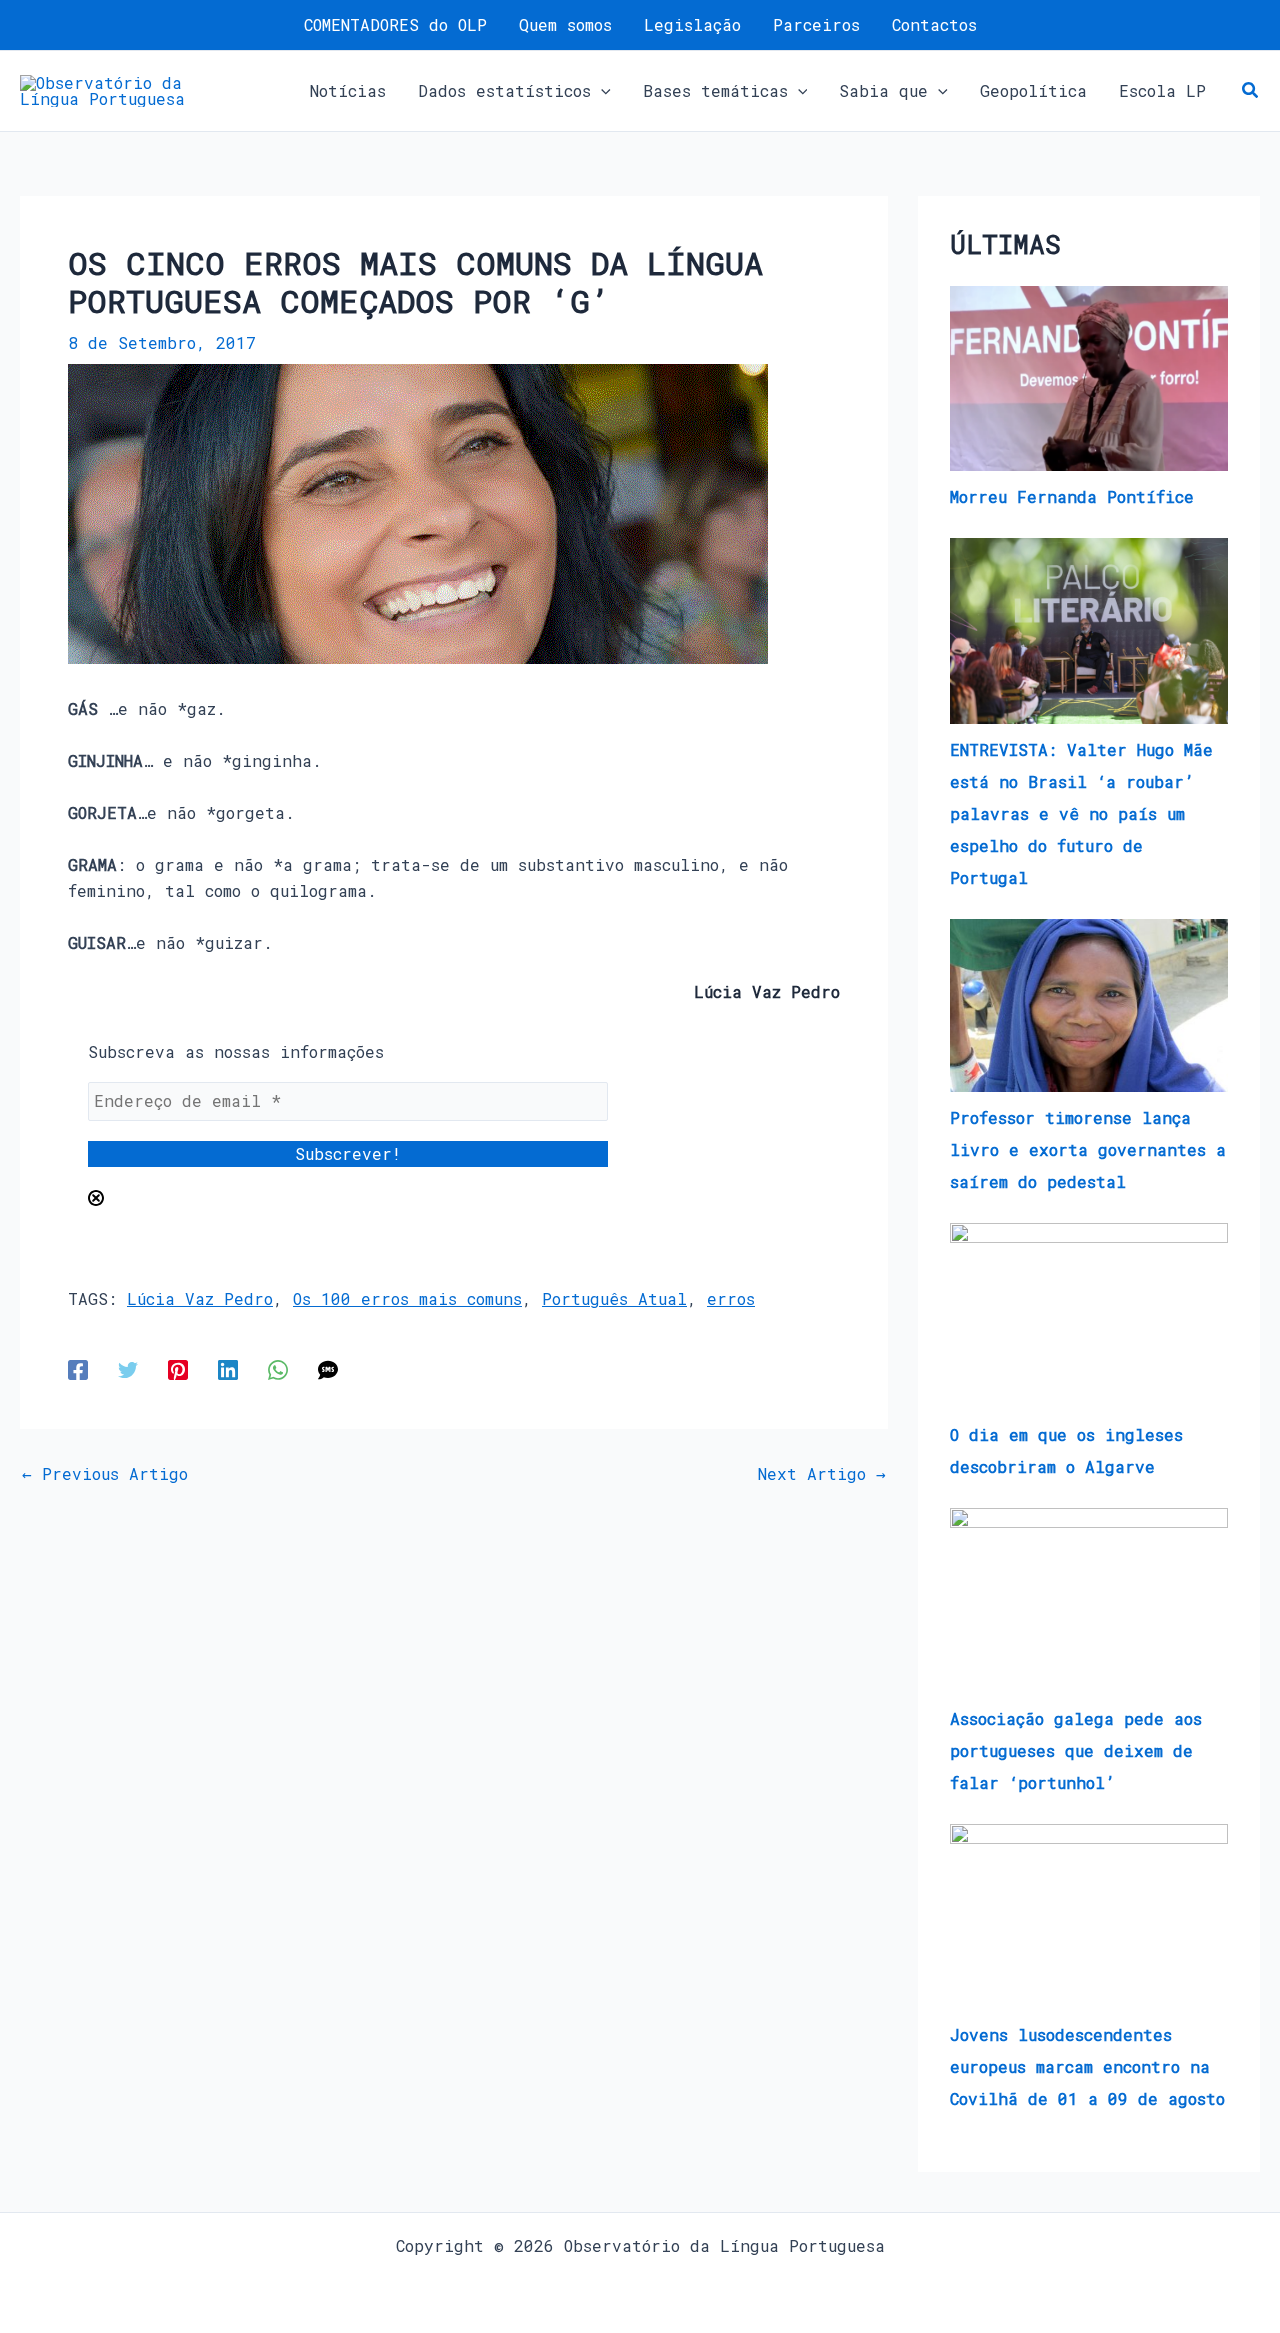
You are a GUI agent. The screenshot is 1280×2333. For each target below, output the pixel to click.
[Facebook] (78, 1368)
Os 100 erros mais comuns (407, 1298)
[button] (601, 91)
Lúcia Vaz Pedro (200, 1298)
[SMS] (328, 1368)
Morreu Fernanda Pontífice (1072, 496)
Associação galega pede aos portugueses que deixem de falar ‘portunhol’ (1076, 1750)
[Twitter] (128, 1368)
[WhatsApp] (278, 1368)
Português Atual (614, 1298)
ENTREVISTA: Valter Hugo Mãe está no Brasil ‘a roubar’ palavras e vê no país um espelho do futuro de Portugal (1081, 813)
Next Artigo (822, 1474)
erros (731, 1298)
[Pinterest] (178, 1368)
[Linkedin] (228, 1368)
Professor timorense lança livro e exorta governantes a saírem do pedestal (1088, 1149)
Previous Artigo (105, 1474)
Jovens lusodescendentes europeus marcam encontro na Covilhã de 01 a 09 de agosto (1087, 2066)
